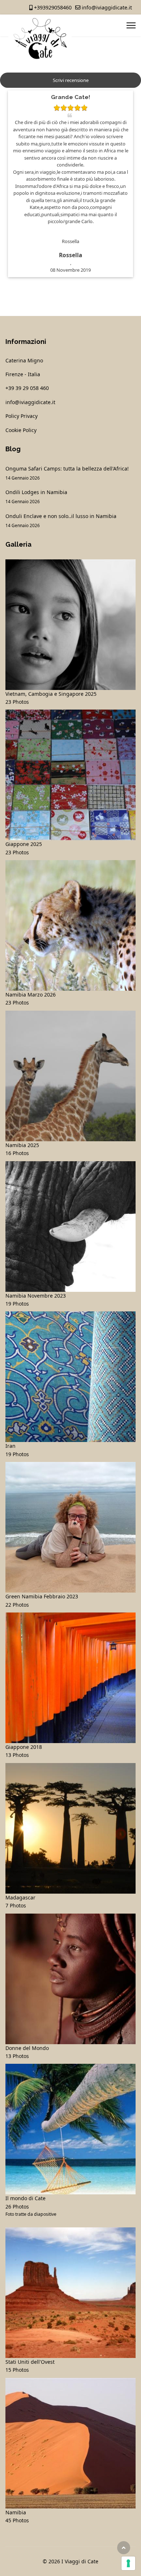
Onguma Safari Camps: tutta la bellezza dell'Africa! (67, 473)
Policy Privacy (22, 416)
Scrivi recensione (71, 80)
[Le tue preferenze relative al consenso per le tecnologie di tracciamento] (128, 2563)
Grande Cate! (70, 97)
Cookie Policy (21, 430)
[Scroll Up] (124, 2548)
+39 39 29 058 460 (27, 388)
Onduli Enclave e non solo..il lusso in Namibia (61, 520)
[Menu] (131, 25)
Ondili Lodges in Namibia (36, 496)
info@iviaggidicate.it (107, 7)
